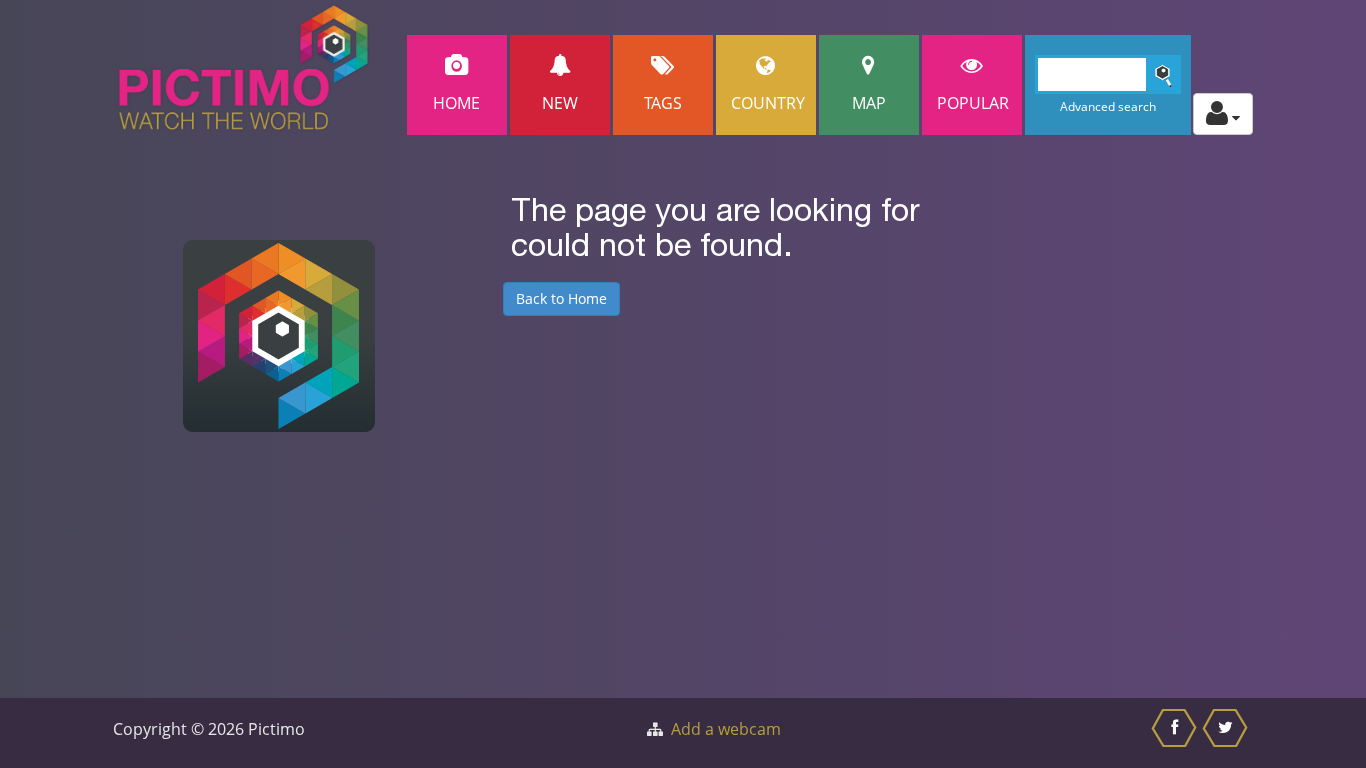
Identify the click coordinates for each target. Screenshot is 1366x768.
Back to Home (561, 298)
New (560, 103)
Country (768, 103)
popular (973, 103)
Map (869, 103)
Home (456, 103)
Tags (663, 103)
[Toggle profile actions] (1223, 114)
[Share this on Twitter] (1227, 733)
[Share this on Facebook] (1176, 733)
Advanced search (1108, 106)
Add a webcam (726, 729)
